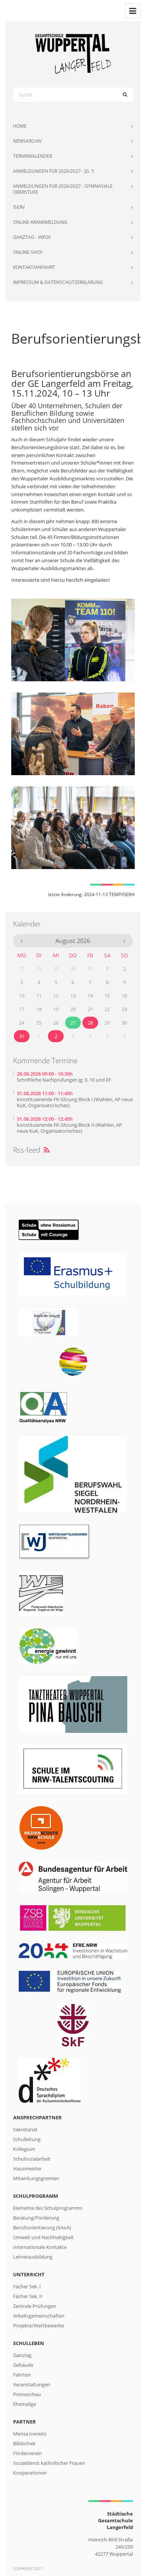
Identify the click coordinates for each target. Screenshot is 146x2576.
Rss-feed (31, 1150)
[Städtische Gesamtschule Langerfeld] (73, 54)
